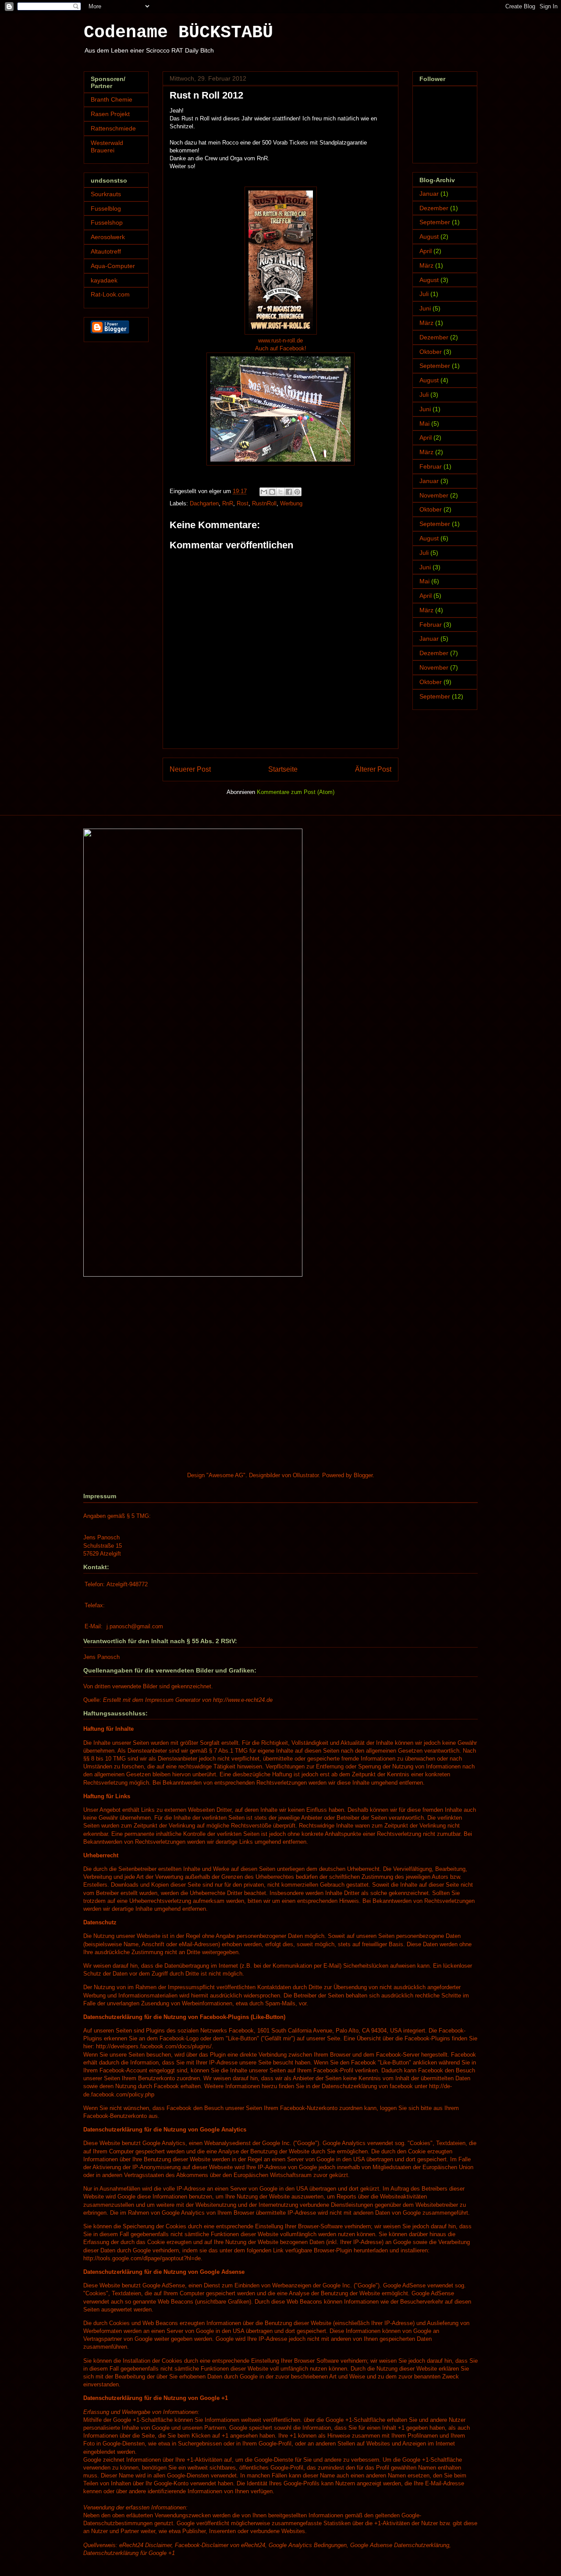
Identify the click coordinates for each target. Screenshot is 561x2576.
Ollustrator (306, 1475)
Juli (424, 294)
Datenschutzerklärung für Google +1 (129, 2553)
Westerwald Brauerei (107, 146)
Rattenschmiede (113, 128)
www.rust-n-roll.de (280, 341)
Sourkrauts (106, 194)
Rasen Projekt (110, 114)
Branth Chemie (112, 99)
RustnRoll (264, 503)
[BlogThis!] (272, 492)
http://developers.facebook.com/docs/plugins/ (154, 2046)
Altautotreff (106, 251)
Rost (243, 503)
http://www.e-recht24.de (243, 1700)
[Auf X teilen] (280, 492)
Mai (424, 423)
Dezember (434, 208)
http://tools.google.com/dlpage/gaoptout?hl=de (142, 2258)
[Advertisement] (149, 1347)
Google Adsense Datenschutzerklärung (400, 2545)
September (435, 222)
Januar (429, 194)
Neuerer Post (190, 769)
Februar (431, 466)
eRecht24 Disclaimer (145, 2545)
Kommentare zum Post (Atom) (296, 792)
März (426, 265)
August (429, 236)
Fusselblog (106, 208)
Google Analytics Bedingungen (308, 2545)
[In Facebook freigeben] (289, 492)
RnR (228, 503)
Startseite (283, 769)
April (426, 251)
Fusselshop (107, 222)
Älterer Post (373, 769)
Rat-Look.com (110, 294)
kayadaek (104, 280)
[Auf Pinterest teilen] (297, 492)
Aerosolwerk (108, 237)
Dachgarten (204, 503)
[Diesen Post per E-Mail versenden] (264, 492)
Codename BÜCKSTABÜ (178, 33)
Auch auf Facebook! (281, 348)
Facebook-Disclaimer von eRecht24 (220, 2545)
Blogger (363, 1475)
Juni (425, 308)
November (434, 495)
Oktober (431, 352)
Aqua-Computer (113, 266)
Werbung (291, 503)
